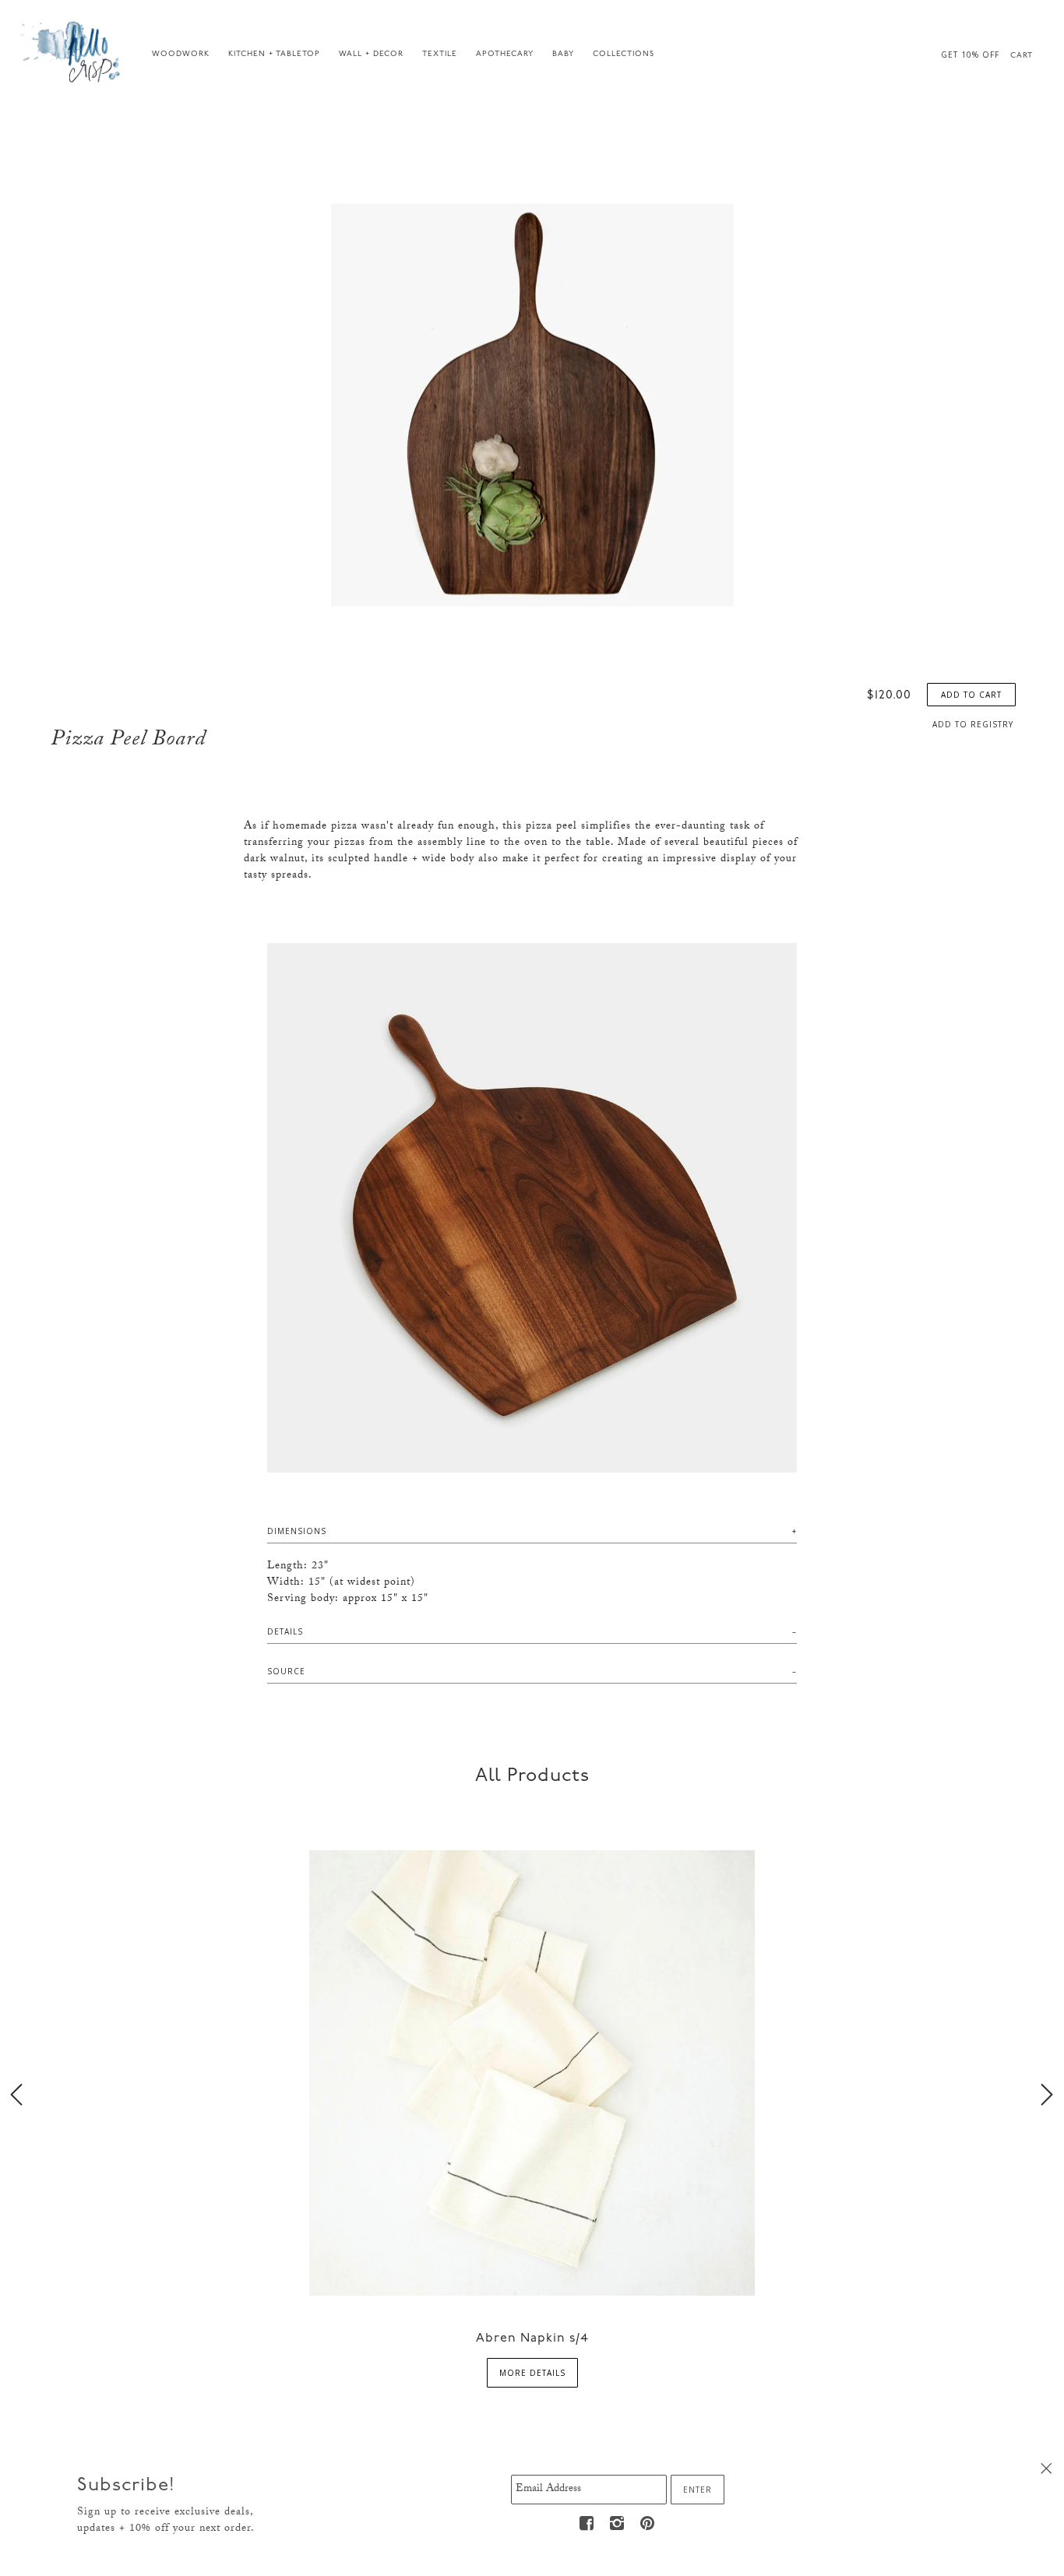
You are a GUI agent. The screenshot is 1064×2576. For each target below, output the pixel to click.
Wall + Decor (371, 54)
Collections (624, 54)
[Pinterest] (648, 2523)
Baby (563, 54)
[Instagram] (618, 2523)
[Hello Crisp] (72, 51)
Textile (440, 54)
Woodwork (181, 54)
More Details (532, 2373)
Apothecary (505, 54)
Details (285, 1631)
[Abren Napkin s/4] (532, 2072)
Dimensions (297, 1531)
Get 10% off (970, 55)
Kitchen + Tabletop (274, 54)
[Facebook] (587, 2523)
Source (286, 1671)
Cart (1022, 56)
